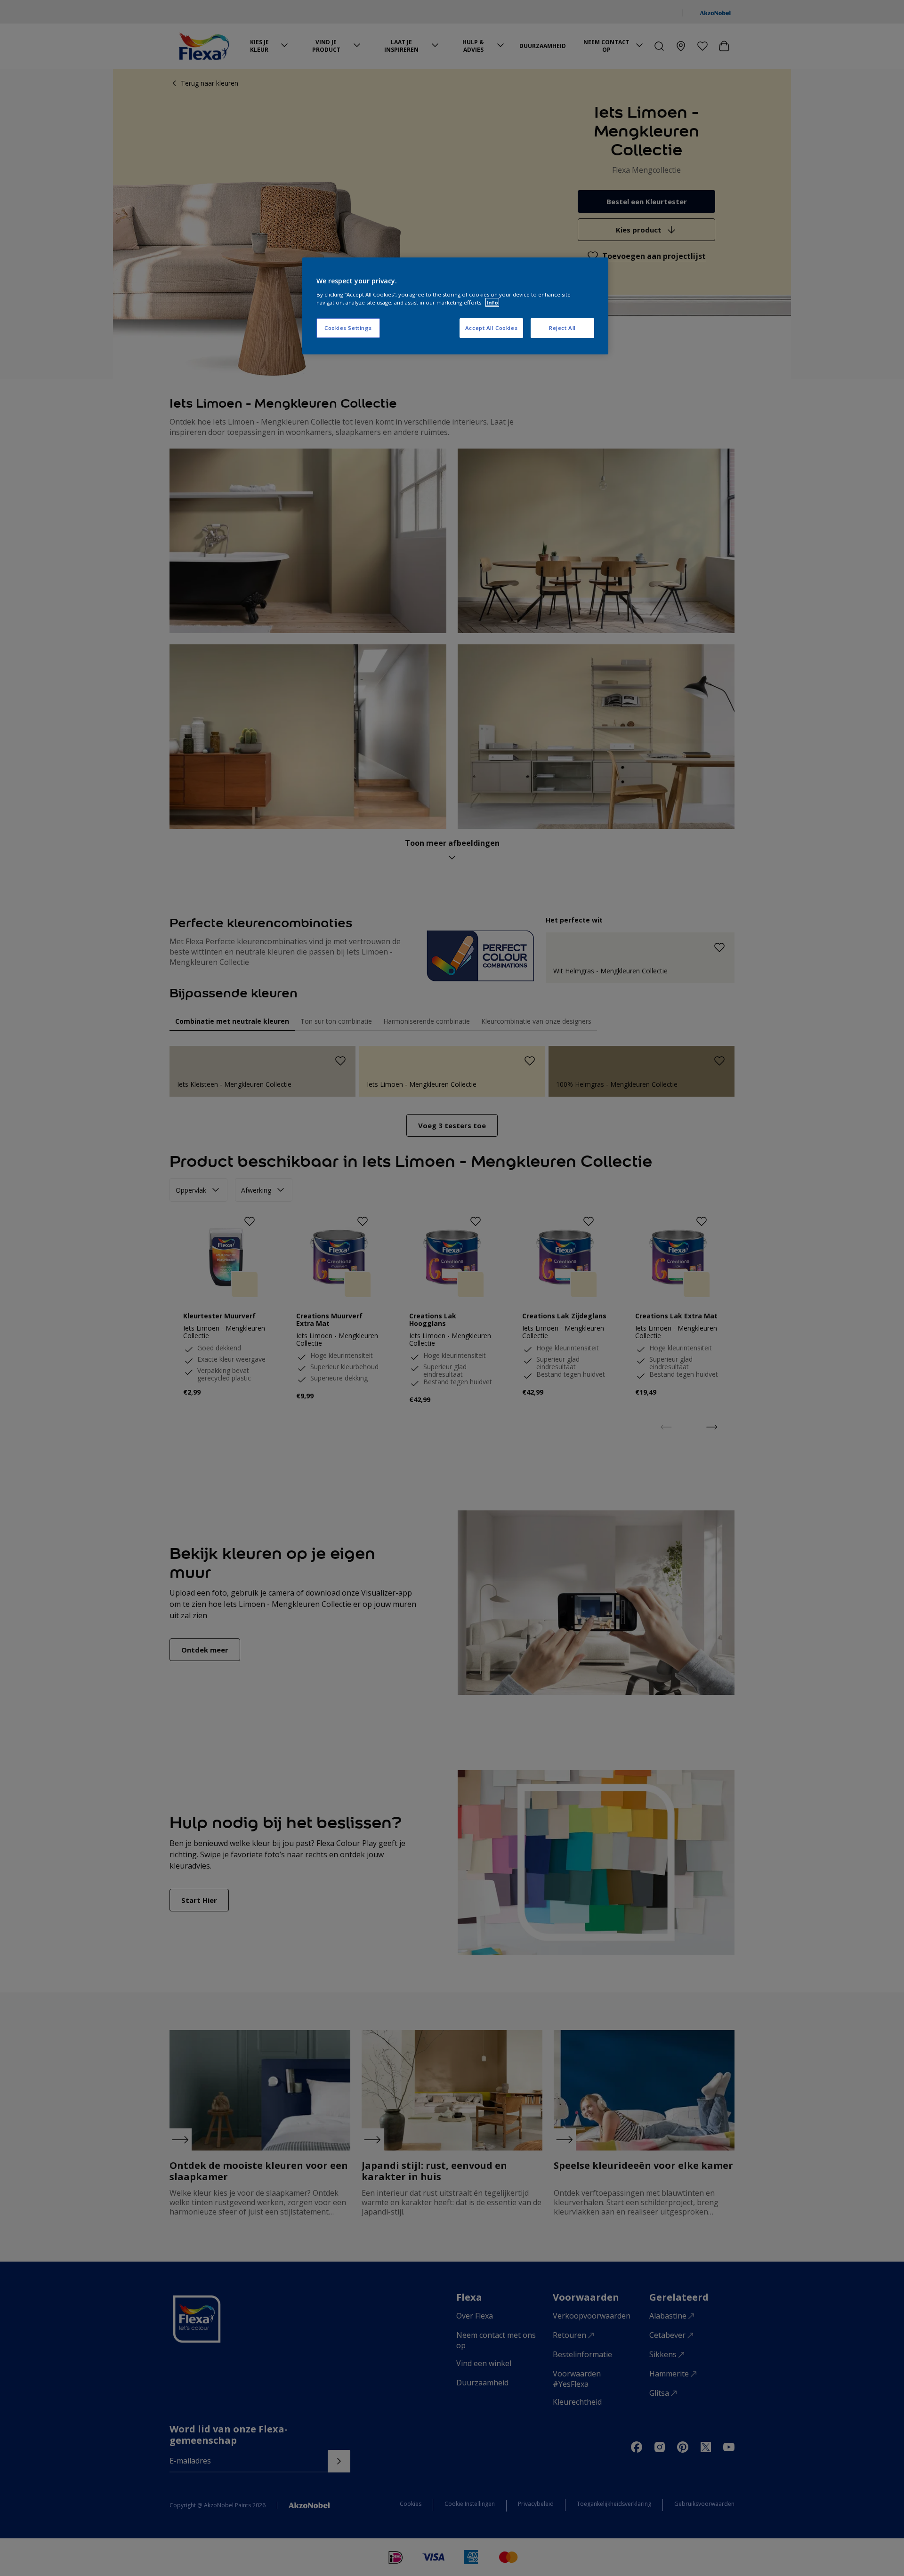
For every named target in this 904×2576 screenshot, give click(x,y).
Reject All (562, 328)
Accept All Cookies (491, 328)
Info (492, 302)
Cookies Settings (348, 328)
